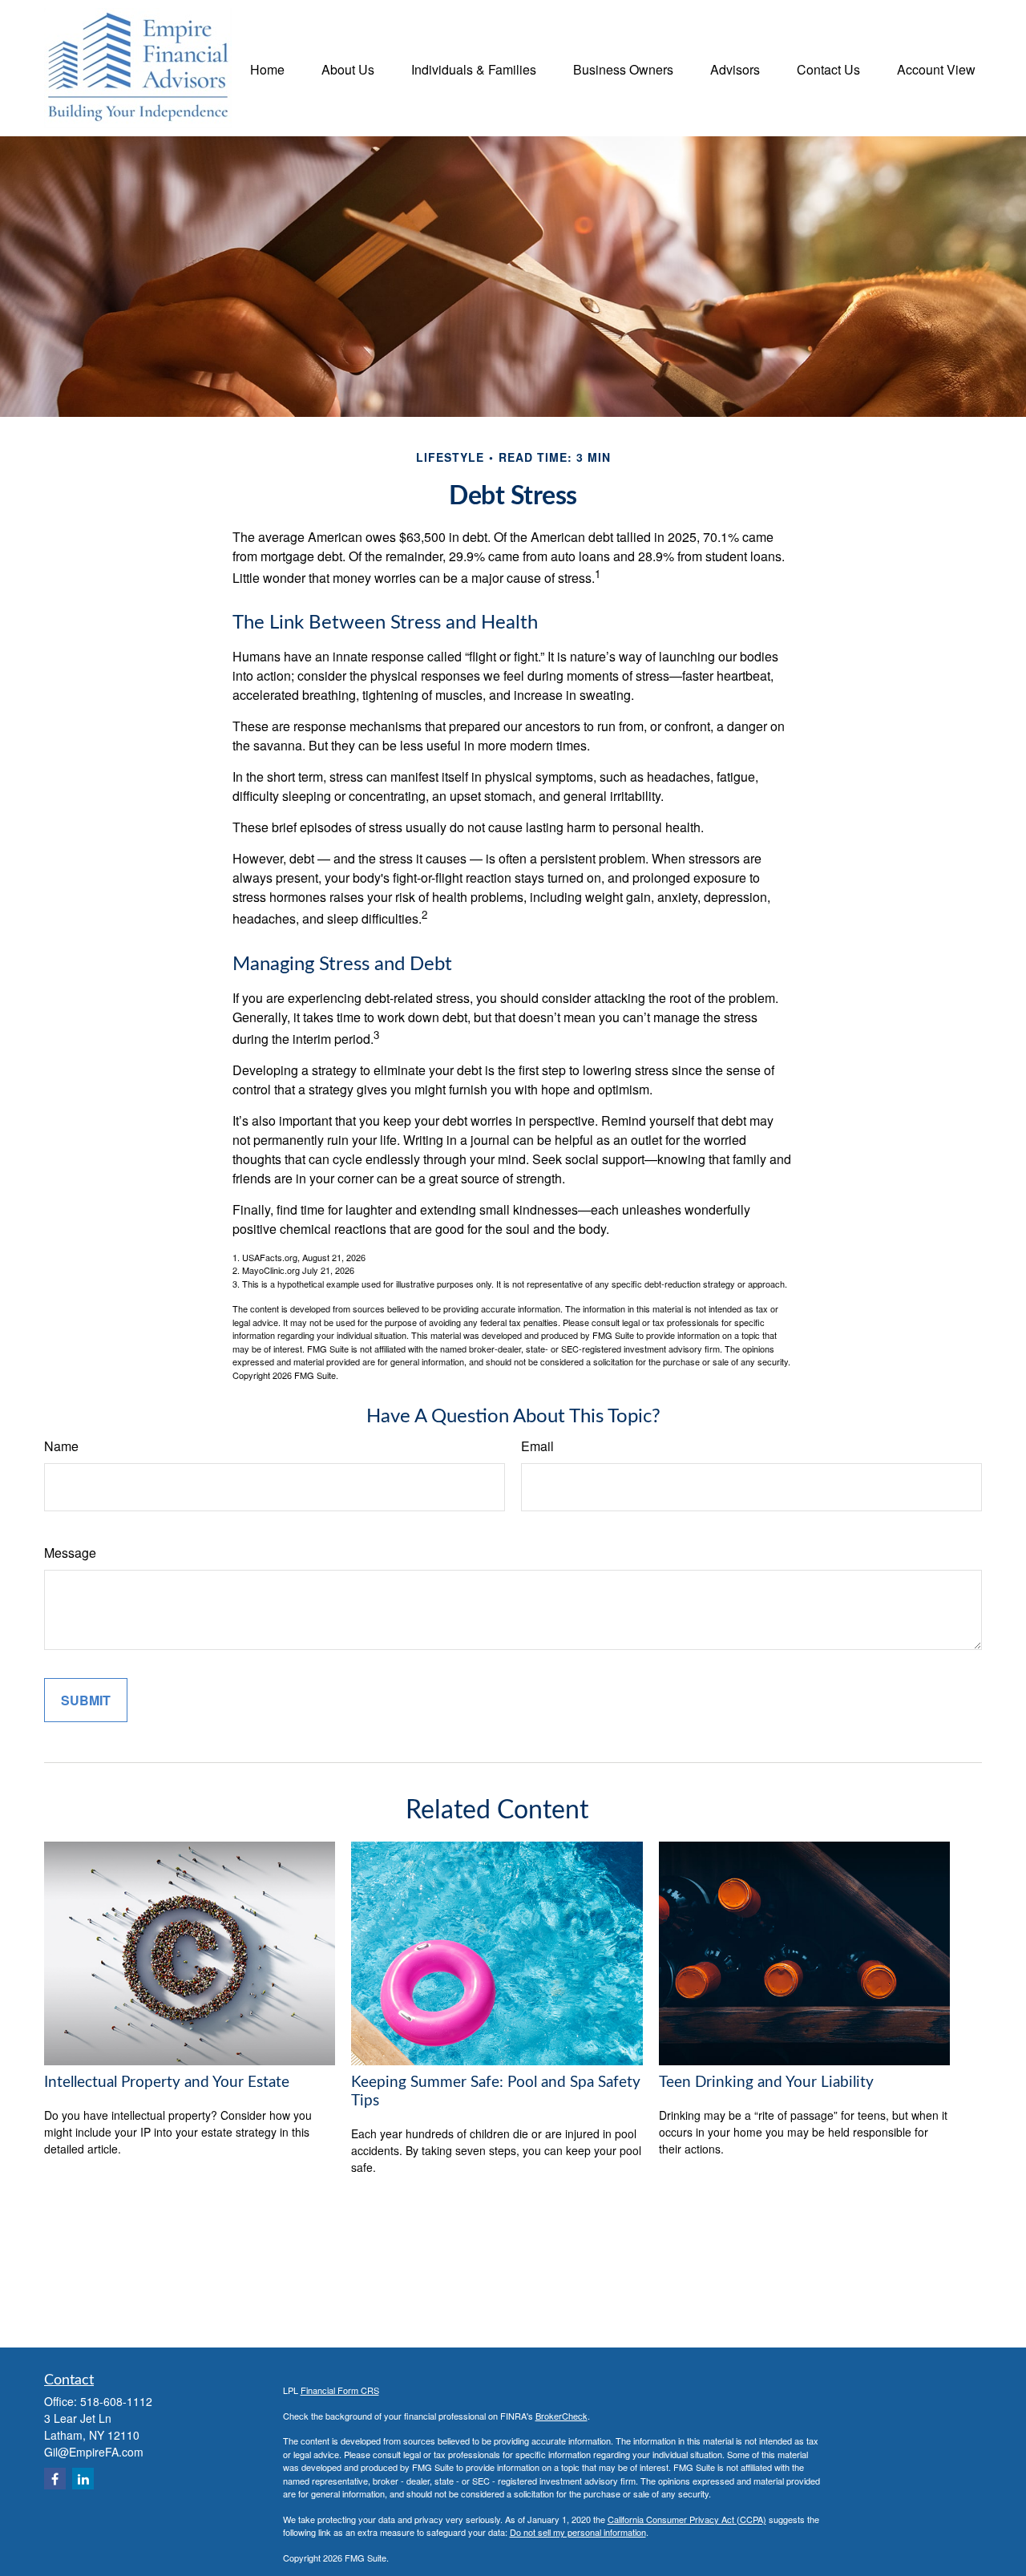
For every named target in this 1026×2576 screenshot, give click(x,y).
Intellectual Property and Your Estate (167, 2083)
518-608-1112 (116, 2401)
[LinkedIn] (83, 2479)
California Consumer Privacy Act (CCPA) (687, 2519)
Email (537, 1446)
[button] (267, 68)
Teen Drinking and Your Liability (766, 2083)
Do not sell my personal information (578, 2532)
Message (70, 1553)
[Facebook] (55, 2479)
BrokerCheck (561, 2416)
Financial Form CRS (340, 2390)
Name (61, 1446)
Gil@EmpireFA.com (94, 2452)
